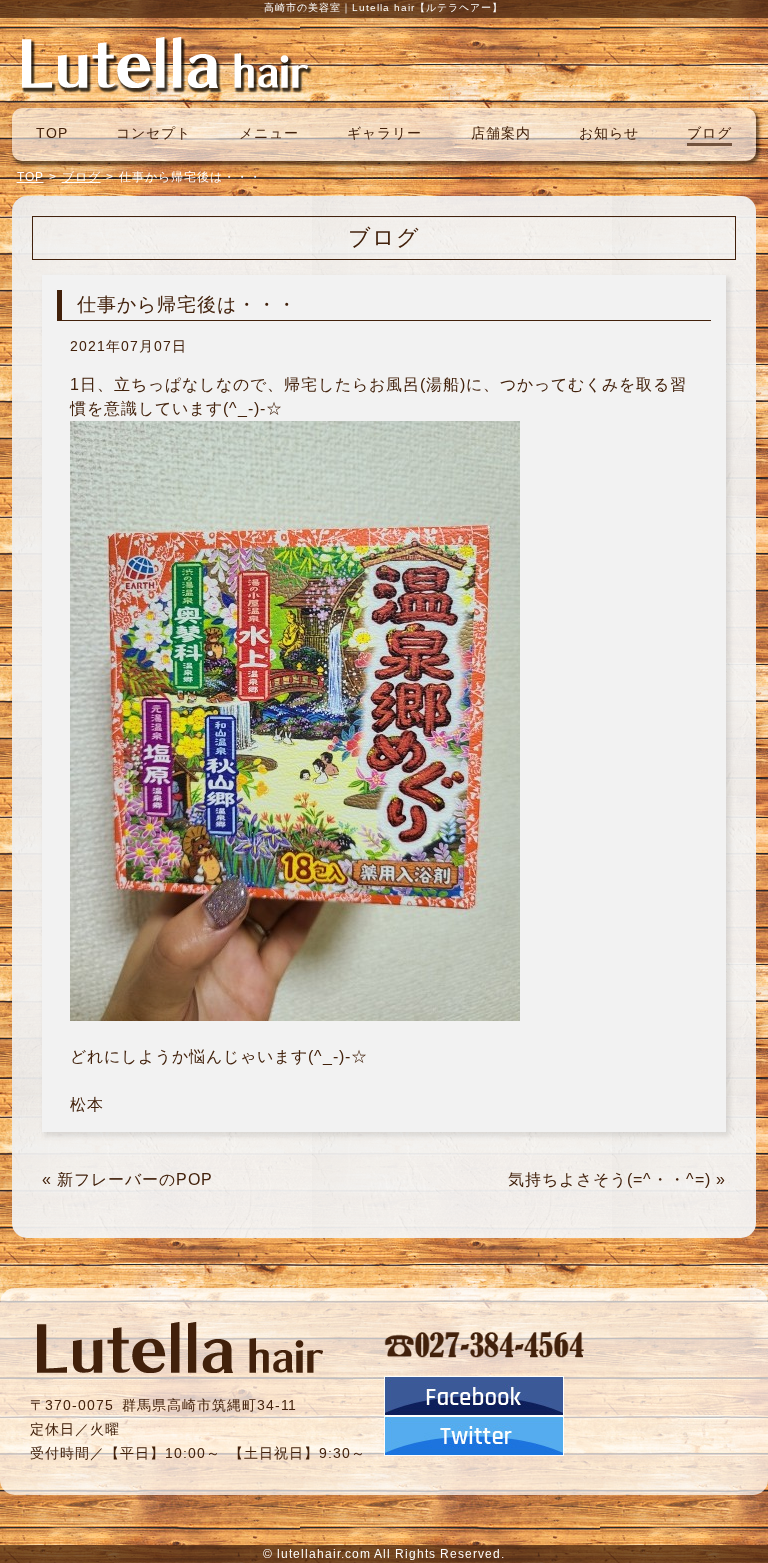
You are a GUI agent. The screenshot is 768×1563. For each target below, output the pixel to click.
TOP (52, 133)
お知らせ (609, 133)
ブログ (709, 133)
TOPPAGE (165, 63)
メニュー (269, 133)
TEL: (485, 1344)
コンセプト (153, 133)
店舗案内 (501, 133)
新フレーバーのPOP (135, 1179)
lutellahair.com (324, 1554)
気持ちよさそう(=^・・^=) (609, 1179)
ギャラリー (384, 133)
